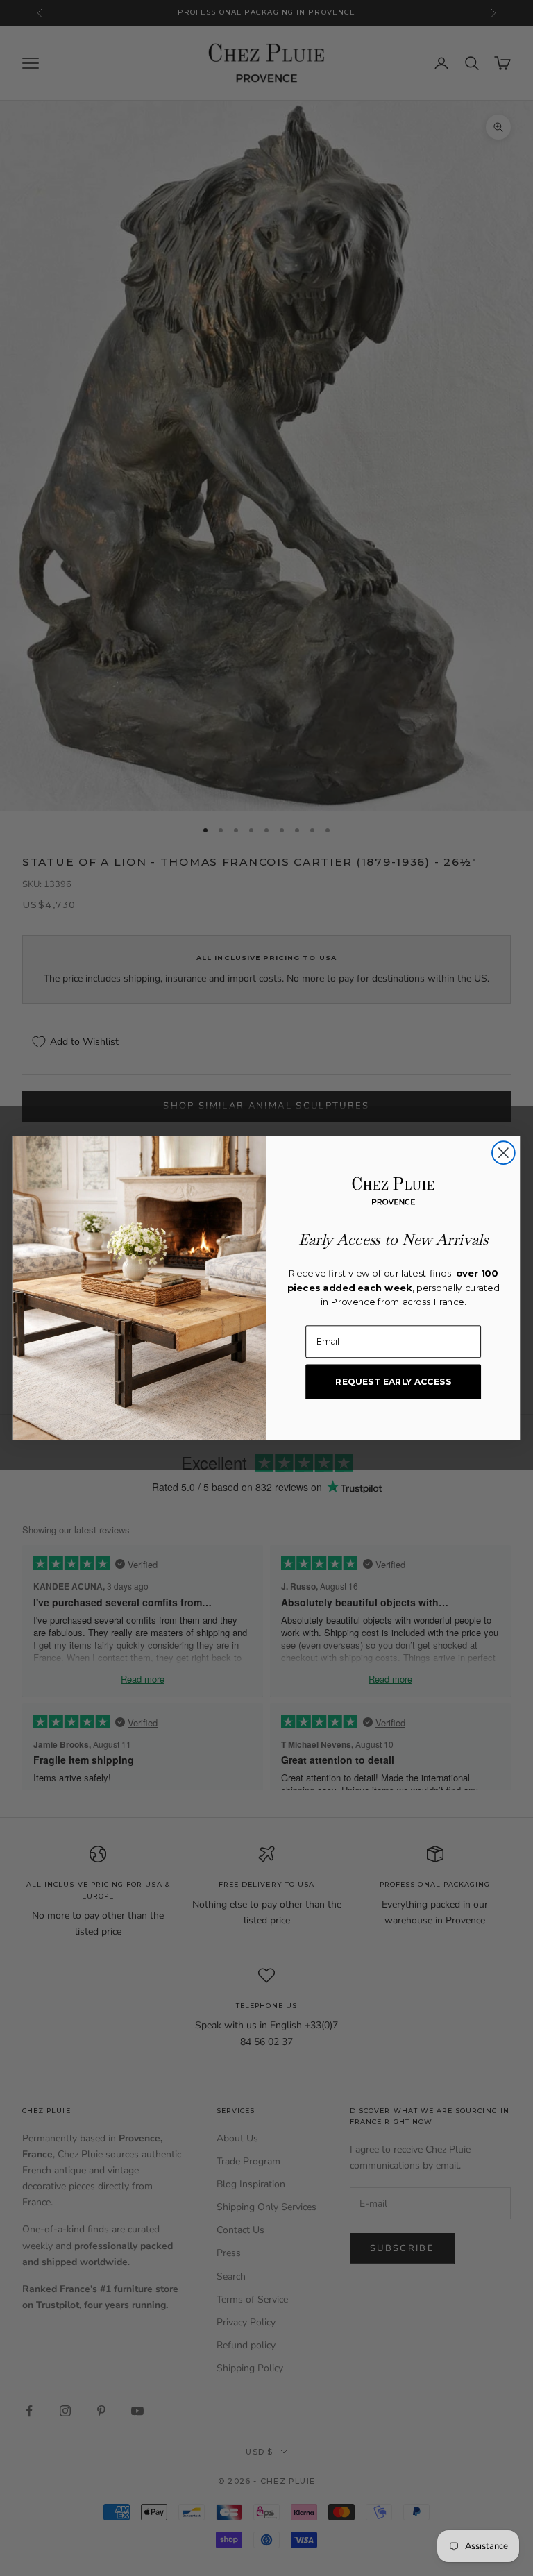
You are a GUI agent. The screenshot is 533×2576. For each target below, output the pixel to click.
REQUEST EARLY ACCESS (393, 1382)
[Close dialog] (504, 1153)
